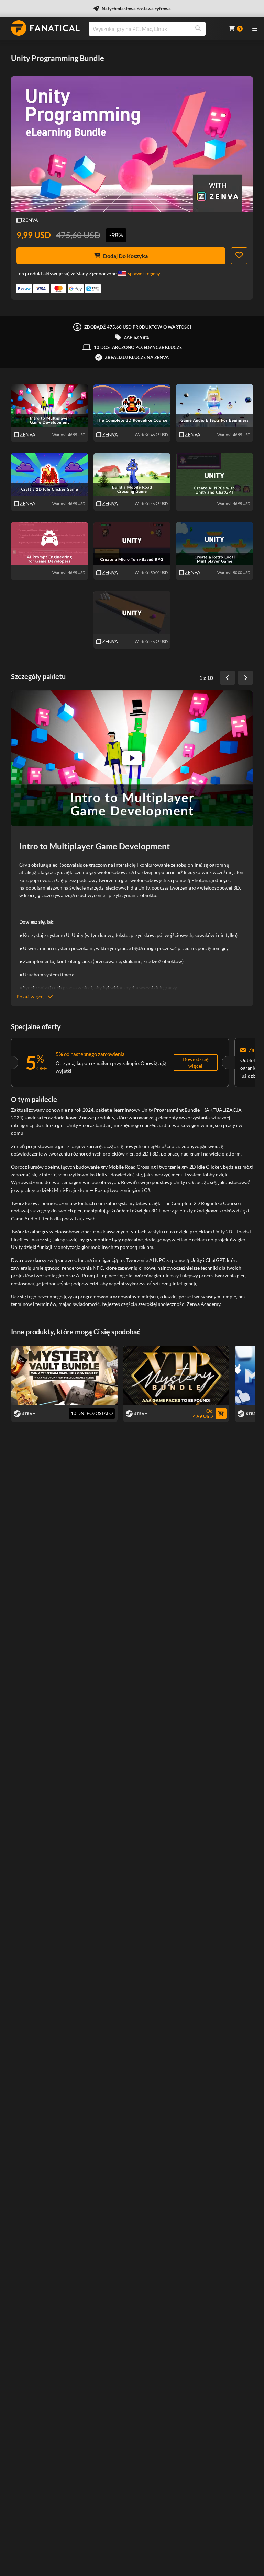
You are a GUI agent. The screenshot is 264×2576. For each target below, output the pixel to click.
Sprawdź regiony (144, 274)
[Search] (198, 29)
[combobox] (154, 29)
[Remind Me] (239, 256)
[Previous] (228, 678)
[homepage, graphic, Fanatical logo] (45, 28)
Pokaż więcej (31, 996)
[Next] (245, 678)
